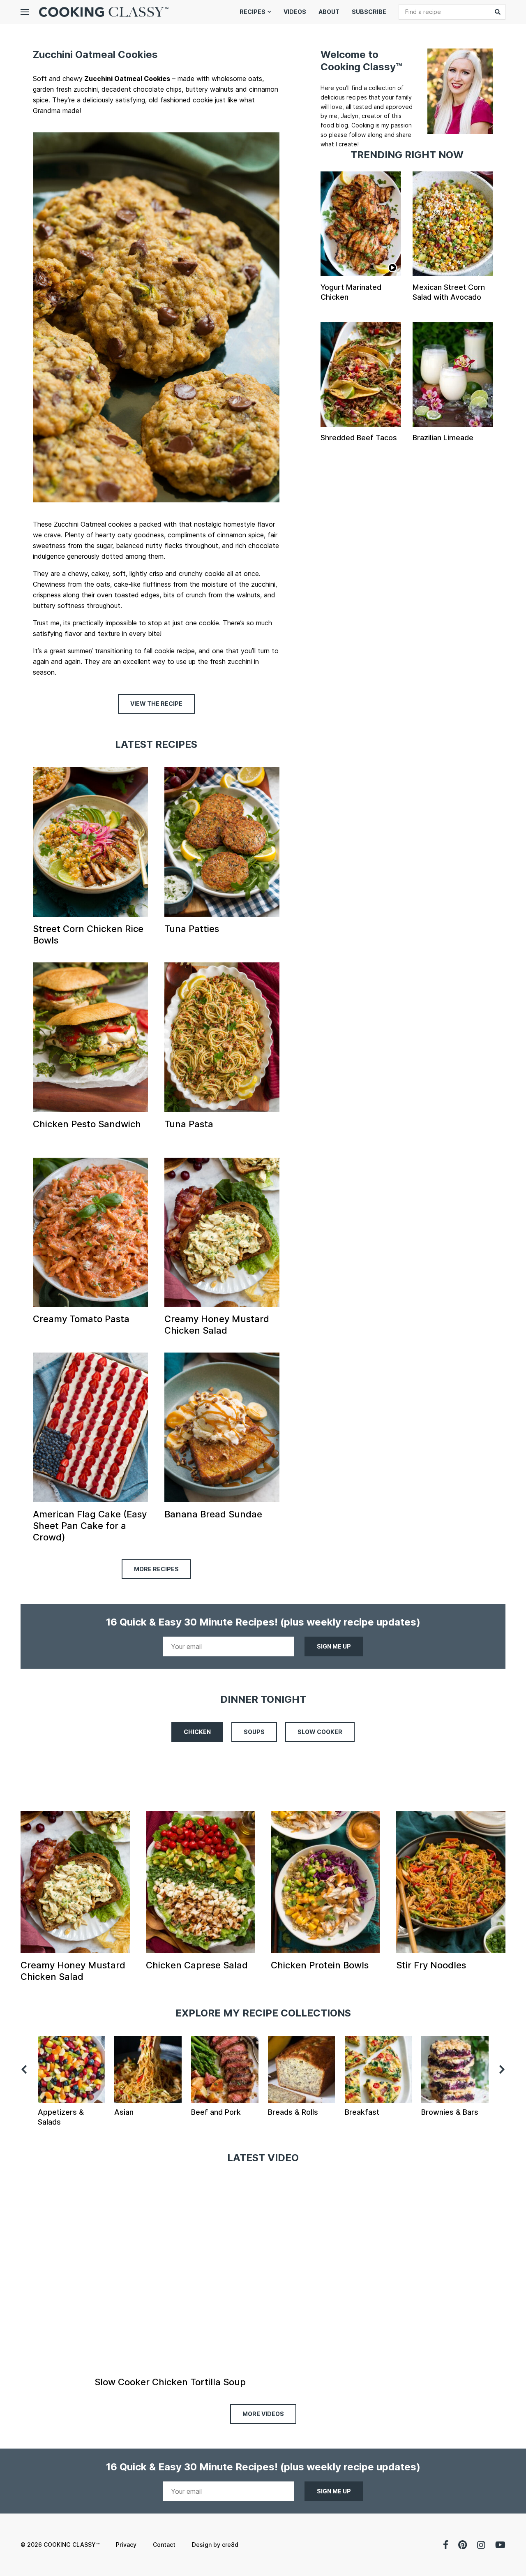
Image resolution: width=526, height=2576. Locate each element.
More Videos (263, 2414)
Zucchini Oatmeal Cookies (95, 54)
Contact (164, 2545)
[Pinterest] (463, 2545)
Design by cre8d (215, 2545)
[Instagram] (481, 2545)
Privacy (126, 2545)
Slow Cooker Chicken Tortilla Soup (170, 2382)
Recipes (253, 12)
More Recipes (156, 1569)
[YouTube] (500, 2545)
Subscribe (369, 12)
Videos (295, 12)
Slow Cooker (320, 1732)
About (329, 12)
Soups (254, 1732)
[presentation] (24, 2070)
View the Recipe (156, 704)
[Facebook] (446, 2545)
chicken (197, 1732)
